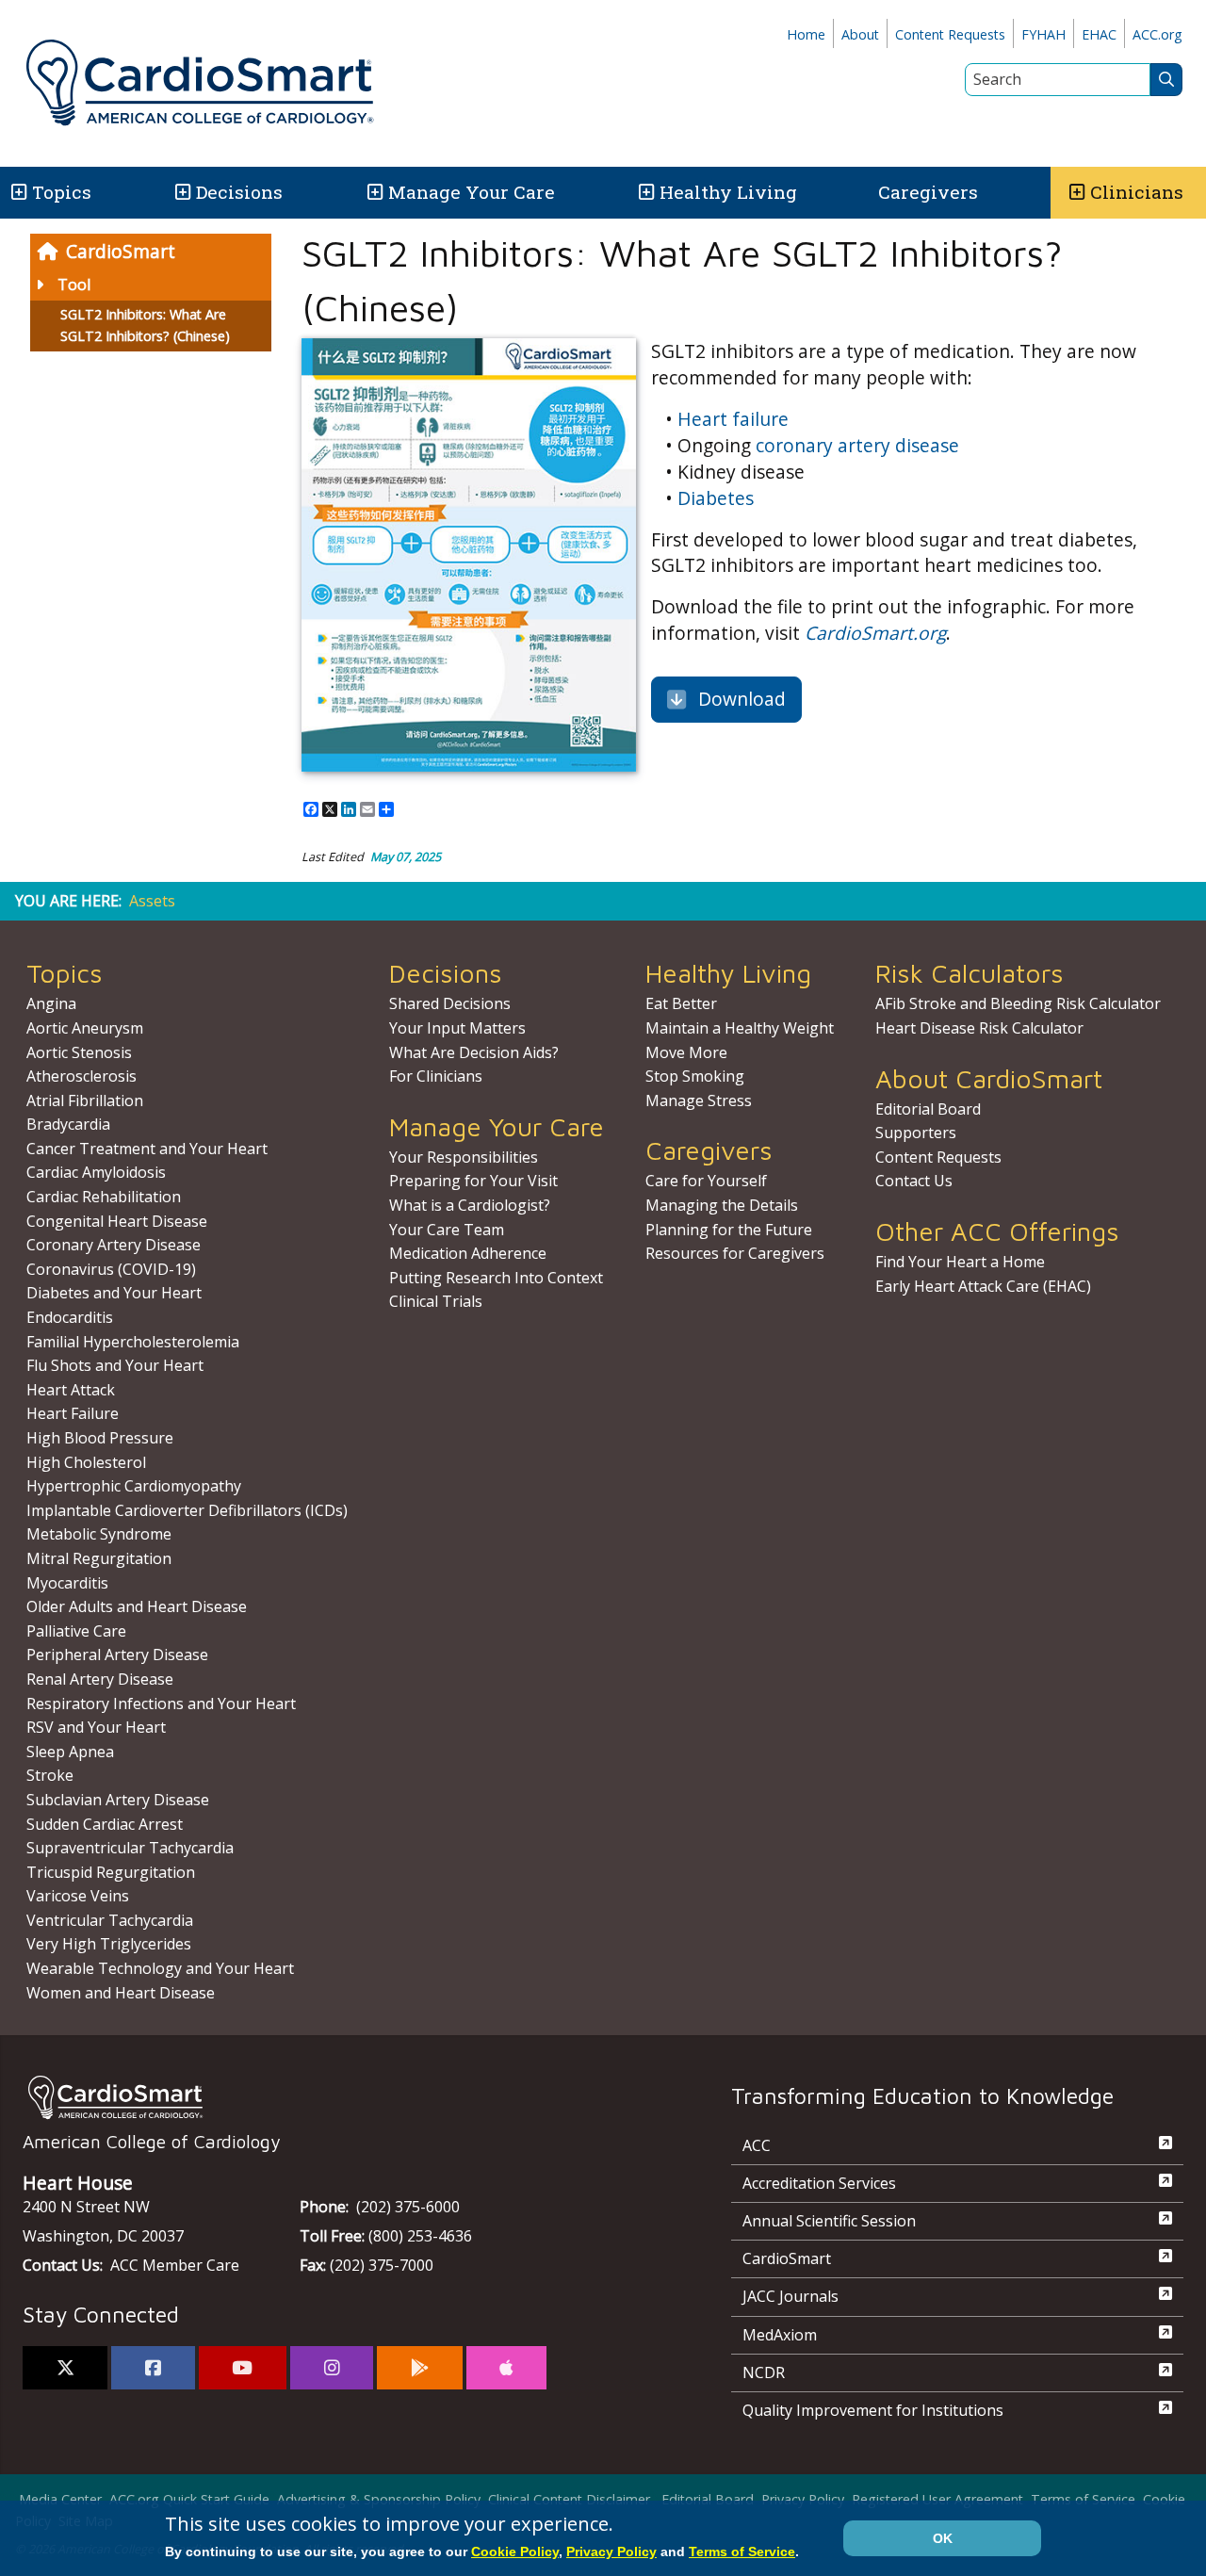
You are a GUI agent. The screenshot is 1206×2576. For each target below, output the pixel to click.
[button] (17, 193)
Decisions (239, 192)
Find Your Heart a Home (960, 1262)
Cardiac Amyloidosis (96, 1172)
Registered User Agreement (937, 2499)
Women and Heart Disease (121, 1993)
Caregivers (928, 192)
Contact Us (914, 1181)
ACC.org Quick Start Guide (189, 2499)
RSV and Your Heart (96, 1727)
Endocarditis (70, 1317)
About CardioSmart (989, 1078)
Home (806, 34)
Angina (51, 1003)
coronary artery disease (857, 445)
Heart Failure (73, 1413)
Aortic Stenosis (79, 1052)
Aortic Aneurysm (85, 1028)
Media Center (60, 2499)
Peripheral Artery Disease (117, 1655)
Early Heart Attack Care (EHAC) (983, 1286)
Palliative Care (76, 1631)
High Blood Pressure (100, 1438)
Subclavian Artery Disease (118, 1800)
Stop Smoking (695, 1076)
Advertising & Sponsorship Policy (379, 2499)
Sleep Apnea (70, 1752)
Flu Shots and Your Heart (115, 1365)
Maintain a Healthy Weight (740, 1028)
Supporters (916, 1133)
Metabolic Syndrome (99, 1534)
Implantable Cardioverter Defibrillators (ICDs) (187, 1510)
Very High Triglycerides (109, 1944)
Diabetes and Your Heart (114, 1293)
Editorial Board (928, 1109)
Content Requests (950, 34)
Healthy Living (728, 192)
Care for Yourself (706, 1181)
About (860, 34)
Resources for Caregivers (735, 1253)
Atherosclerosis (81, 1076)
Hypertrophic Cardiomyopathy (134, 1486)
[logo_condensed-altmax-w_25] (339, 2097)
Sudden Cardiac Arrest (105, 1824)
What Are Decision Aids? (474, 1052)
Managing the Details (722, 1205)
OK (943, 2538)
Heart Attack (71, 1390)
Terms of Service (1083, 2499)
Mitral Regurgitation (99, 1558)
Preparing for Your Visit (473, 1181)
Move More (686, 1052)
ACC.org (1157, 34)
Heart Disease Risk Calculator (979, 1028)
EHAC (1099, 34)
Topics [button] (62, 192)
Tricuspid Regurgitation (111, 1872)
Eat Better (681, 1003)
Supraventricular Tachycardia (130, 1848)
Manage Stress (699, 1101)
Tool (74, 285)
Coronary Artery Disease (114, 1245)
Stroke (50, 1775)
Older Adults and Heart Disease (137, 1606)
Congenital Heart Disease (117, 1221)
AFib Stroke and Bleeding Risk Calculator (1018, 1003)
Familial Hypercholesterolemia (133, 1342)
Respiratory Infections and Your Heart (161, 1704)
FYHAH (1043, 34)
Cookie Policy (515, 2552)
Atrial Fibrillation (85, 1101)
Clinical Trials (436, 1301)
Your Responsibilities (464, 1157)
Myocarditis (67, 1583)
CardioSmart (121, 251)
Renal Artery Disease (100, 1679)
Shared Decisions (450, 1003)
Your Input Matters (457, 1028)
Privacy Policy (803, 2499)
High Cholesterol (86, 1462)
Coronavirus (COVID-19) (111, 1269)
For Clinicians (436, 1076)
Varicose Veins (78, 1896)
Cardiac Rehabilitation (104, 1197)
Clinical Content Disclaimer (569, 2499)
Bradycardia (68, 1124)
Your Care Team (447, 1230)
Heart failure (733, 419)
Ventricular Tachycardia (110, 1920)
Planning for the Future (729, 1230)
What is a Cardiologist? (470, 1205)
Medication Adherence (468, 1253)
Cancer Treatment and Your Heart (147, 1149)
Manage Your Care (472, 192)
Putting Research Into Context (496, 1278)
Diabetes (716, 498)
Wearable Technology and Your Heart (160, 1968)
